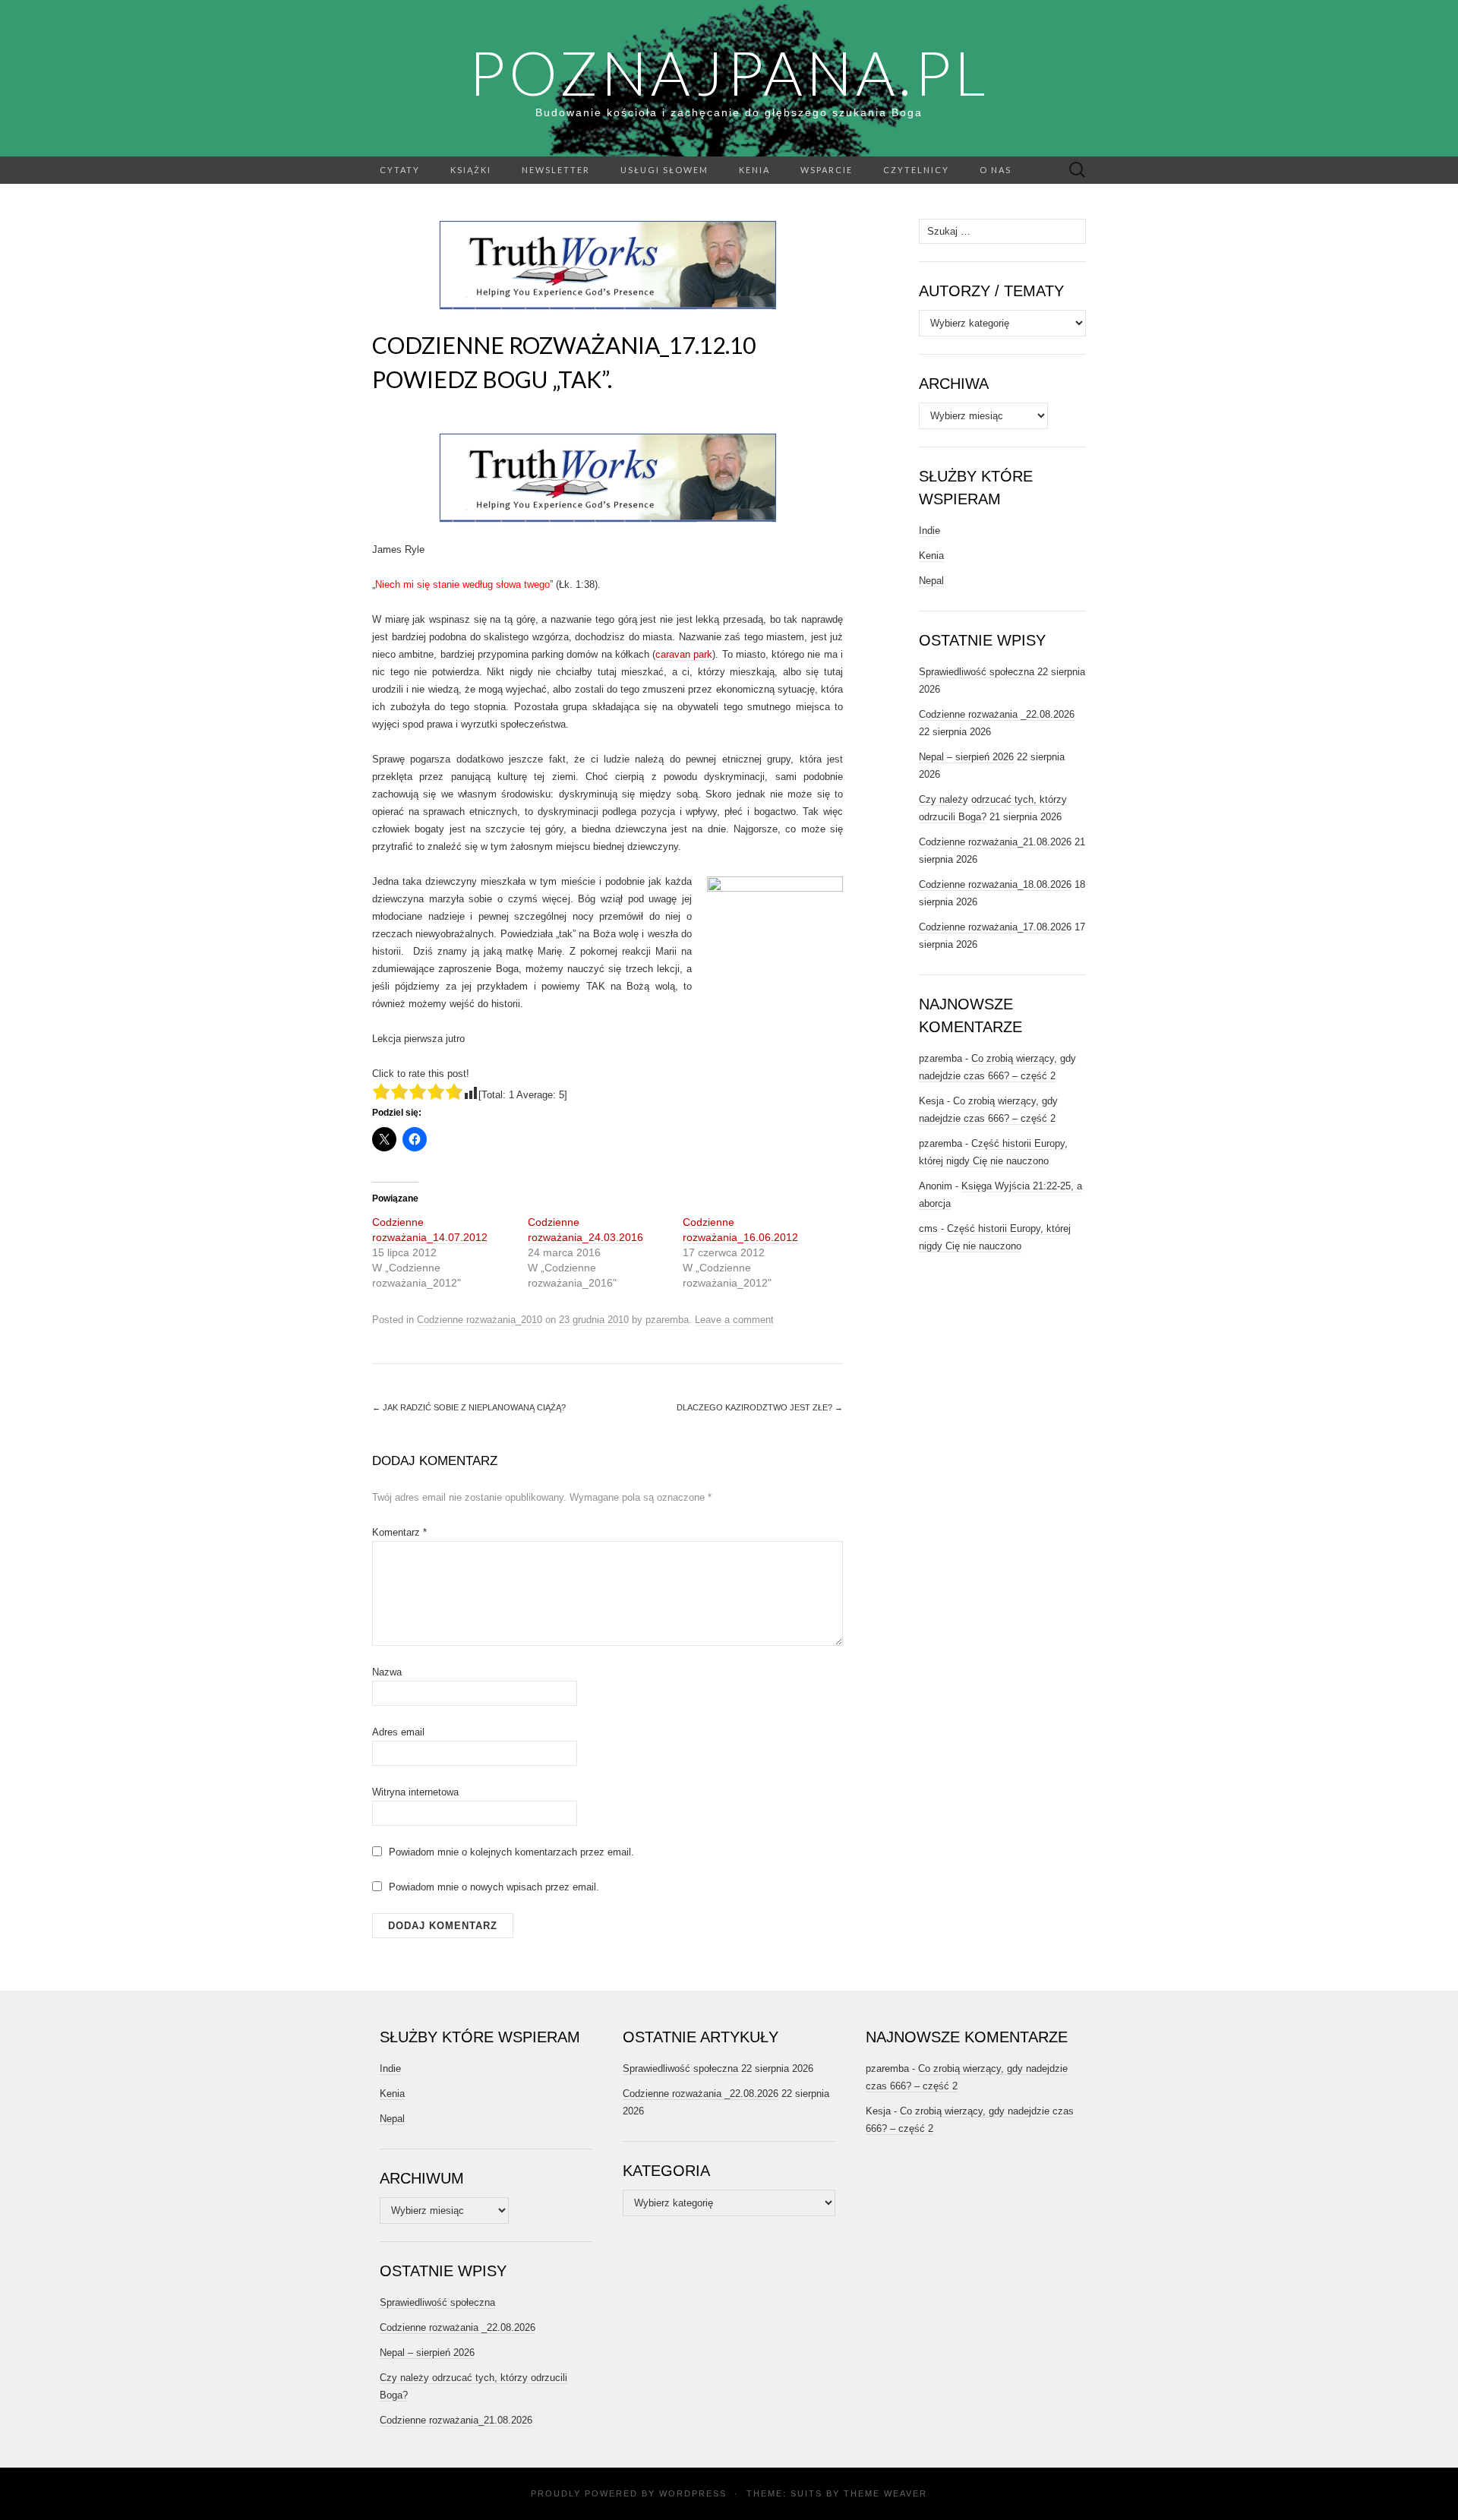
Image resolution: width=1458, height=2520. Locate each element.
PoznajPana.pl (729, 72)
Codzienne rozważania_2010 (480, 1320)
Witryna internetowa (415, 1792)
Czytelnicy (916, 170)
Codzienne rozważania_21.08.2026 (995, 842)
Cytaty (400, 170)
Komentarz (399, 1532)
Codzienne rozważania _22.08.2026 (997, 714)
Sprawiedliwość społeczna (977, 672)
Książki (471, 170)
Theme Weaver (885, 2493)
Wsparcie (827, 170)
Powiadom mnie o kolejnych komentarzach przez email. (511, 1852)
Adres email (398, 1732)
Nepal (931, 581)
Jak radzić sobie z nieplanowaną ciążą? (469, 1407)
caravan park (684, 654)
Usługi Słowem (664, 170)
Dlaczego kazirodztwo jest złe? (760, 1407)
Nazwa (387, 1672)
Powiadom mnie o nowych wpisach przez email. (494, 1887)
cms (928, 1228)
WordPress (693, 2493)
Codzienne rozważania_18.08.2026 (995, 884)
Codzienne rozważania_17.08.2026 (995, 927)
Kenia (754, 170)
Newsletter (556, 170)
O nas (996, 170)
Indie (929, 531)
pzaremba (667, 1320)
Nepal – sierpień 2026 (966, 757)
